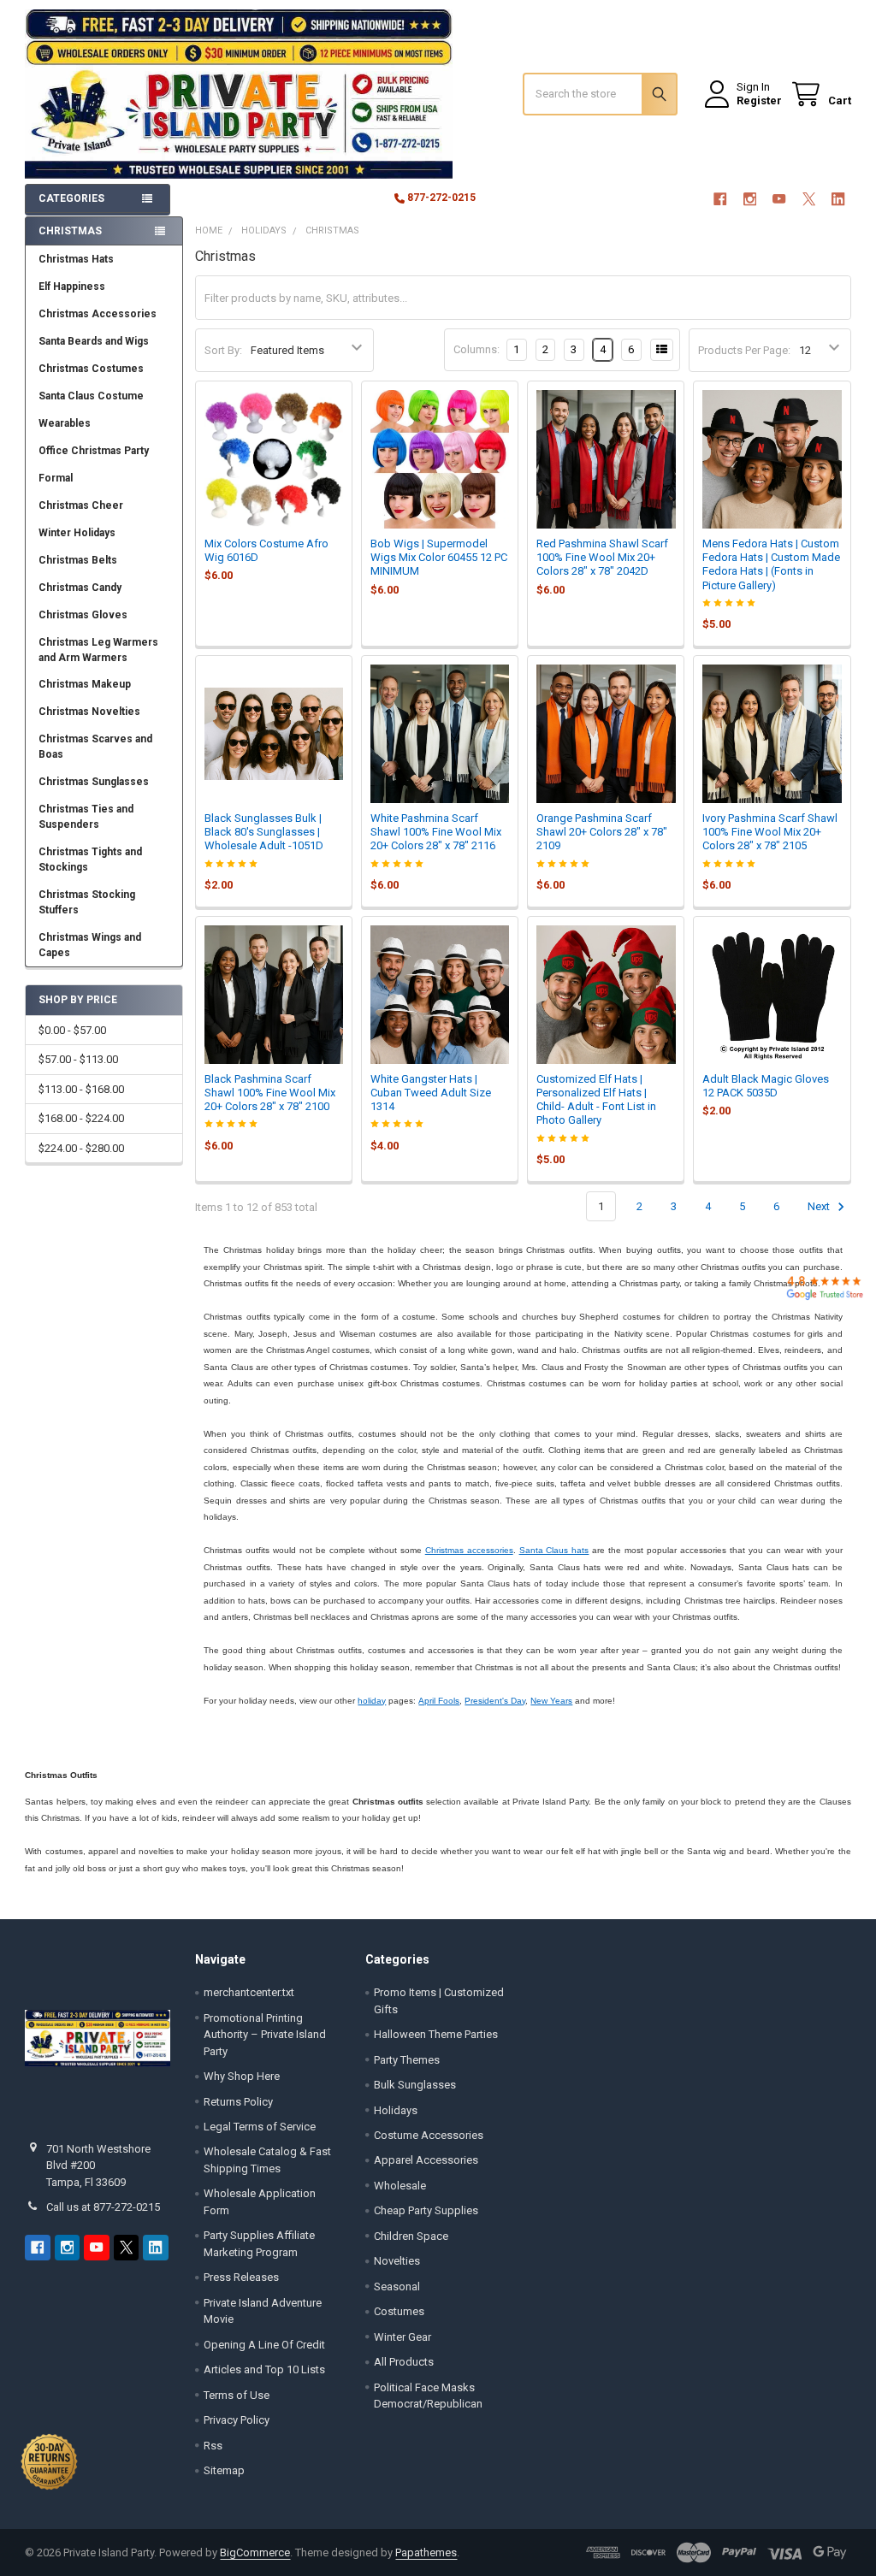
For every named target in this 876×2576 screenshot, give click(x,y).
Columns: (476, 349)
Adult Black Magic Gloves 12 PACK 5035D (766, 1086)
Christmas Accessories (98, 314)
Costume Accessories (429, 2135)
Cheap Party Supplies (426, 2210)
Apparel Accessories (426, 2160)
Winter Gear (402, 2337)
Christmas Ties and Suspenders (86, 817)
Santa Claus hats (554, 1550)
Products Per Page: (744, 350)
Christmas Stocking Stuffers (87, 902)
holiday (372, 1701)
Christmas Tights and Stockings (90, 860)
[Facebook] (720, 199)
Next (820, 1206)
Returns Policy (238, 2102)
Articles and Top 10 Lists (264, 2369)
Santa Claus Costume (91, 396)
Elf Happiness (72, 287)
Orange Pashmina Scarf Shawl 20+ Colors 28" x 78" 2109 (602, 832)
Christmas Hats (76, 259)
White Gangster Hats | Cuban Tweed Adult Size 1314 (431, 1093)
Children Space (411, 2236)
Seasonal (397, 2286)
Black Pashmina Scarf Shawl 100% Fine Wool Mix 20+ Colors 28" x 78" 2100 (270, 1093)
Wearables (65, 423)
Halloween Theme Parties (436, 2034)
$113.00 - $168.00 (81, 1089)
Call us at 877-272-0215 (103, 2207)
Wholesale (400, 2186)
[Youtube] (779, 199)
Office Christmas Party (94, 451)
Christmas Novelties (89, 712)
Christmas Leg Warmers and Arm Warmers (98, 650)
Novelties (397, 2261)
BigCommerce (255, 2552)
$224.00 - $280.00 (81, 1148)
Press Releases (241, 2277)
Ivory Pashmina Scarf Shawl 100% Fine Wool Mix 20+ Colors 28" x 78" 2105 (770, 832)
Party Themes (407, 2060)
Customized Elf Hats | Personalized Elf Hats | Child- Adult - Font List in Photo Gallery (596, 1100)
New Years (551, 1701)
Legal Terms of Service (260, 2127)
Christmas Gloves (83, 615)
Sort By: (223, 350)
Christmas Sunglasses (94, 782)
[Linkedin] (838, 199)
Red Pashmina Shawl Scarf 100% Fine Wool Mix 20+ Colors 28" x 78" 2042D (602, 558)
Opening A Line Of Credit (264, 2345)
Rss (213, 2446)
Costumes (399, 2311)
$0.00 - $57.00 (72, 1030)
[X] (809, 199)
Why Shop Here (242, 2076)
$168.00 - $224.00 (81, 1118)
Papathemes (426, 2552)
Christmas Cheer (81, 505)
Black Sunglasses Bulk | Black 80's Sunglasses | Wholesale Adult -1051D (264, 832)
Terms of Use (237, 2395)
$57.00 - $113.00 (78, 1059)
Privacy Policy (237, 2420)
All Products (404, 2362)
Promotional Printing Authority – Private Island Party (265, 2035)
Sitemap (224, 2470)
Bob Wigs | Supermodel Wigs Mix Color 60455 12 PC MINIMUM (439, 558)
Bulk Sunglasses (415, 2085)
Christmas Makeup (85, 684)
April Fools (439, 1701)
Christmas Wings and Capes (90, 945)
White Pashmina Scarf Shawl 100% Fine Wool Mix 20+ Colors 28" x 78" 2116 (436, 832)
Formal (56, 478)
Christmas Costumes (91, 369)
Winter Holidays (77, 533)
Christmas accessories (469, 1550)
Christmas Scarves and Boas (95, 747)
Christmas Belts (78, 560)
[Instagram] (750, 199)
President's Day (495, 1701)
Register (759, 100)
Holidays (396, 2110)
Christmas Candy (80, 588)
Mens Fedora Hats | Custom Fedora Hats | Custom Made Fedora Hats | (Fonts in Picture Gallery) (771, 564)
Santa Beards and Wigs (94, 341)
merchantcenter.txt (249, 1992)
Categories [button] (71, 198)
